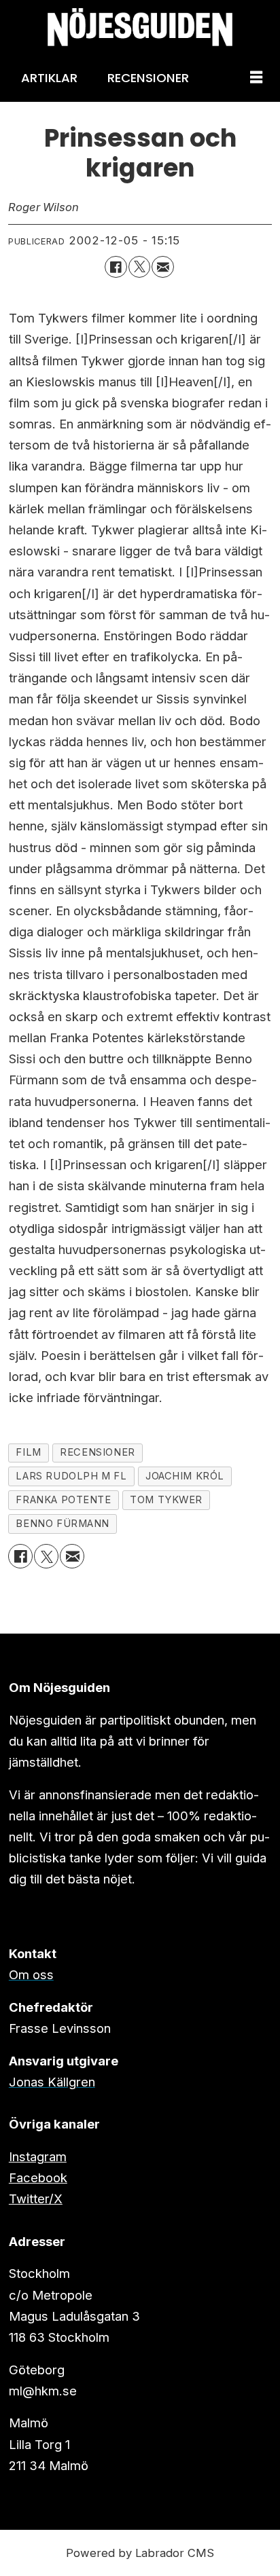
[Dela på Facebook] (116, 267)
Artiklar (49, 78)
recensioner (97, 1452)
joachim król (185, 1476)
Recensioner (148, 78)
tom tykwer (166, 1500)
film (28, 1452)
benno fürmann (63, 1524)
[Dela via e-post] (162, 267)
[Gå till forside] (140, 27)
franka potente (63, 1500)
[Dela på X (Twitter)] (139, 267)
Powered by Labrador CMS (140, 2553)
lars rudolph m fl (71, 1476)
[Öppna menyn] (256, 78)
